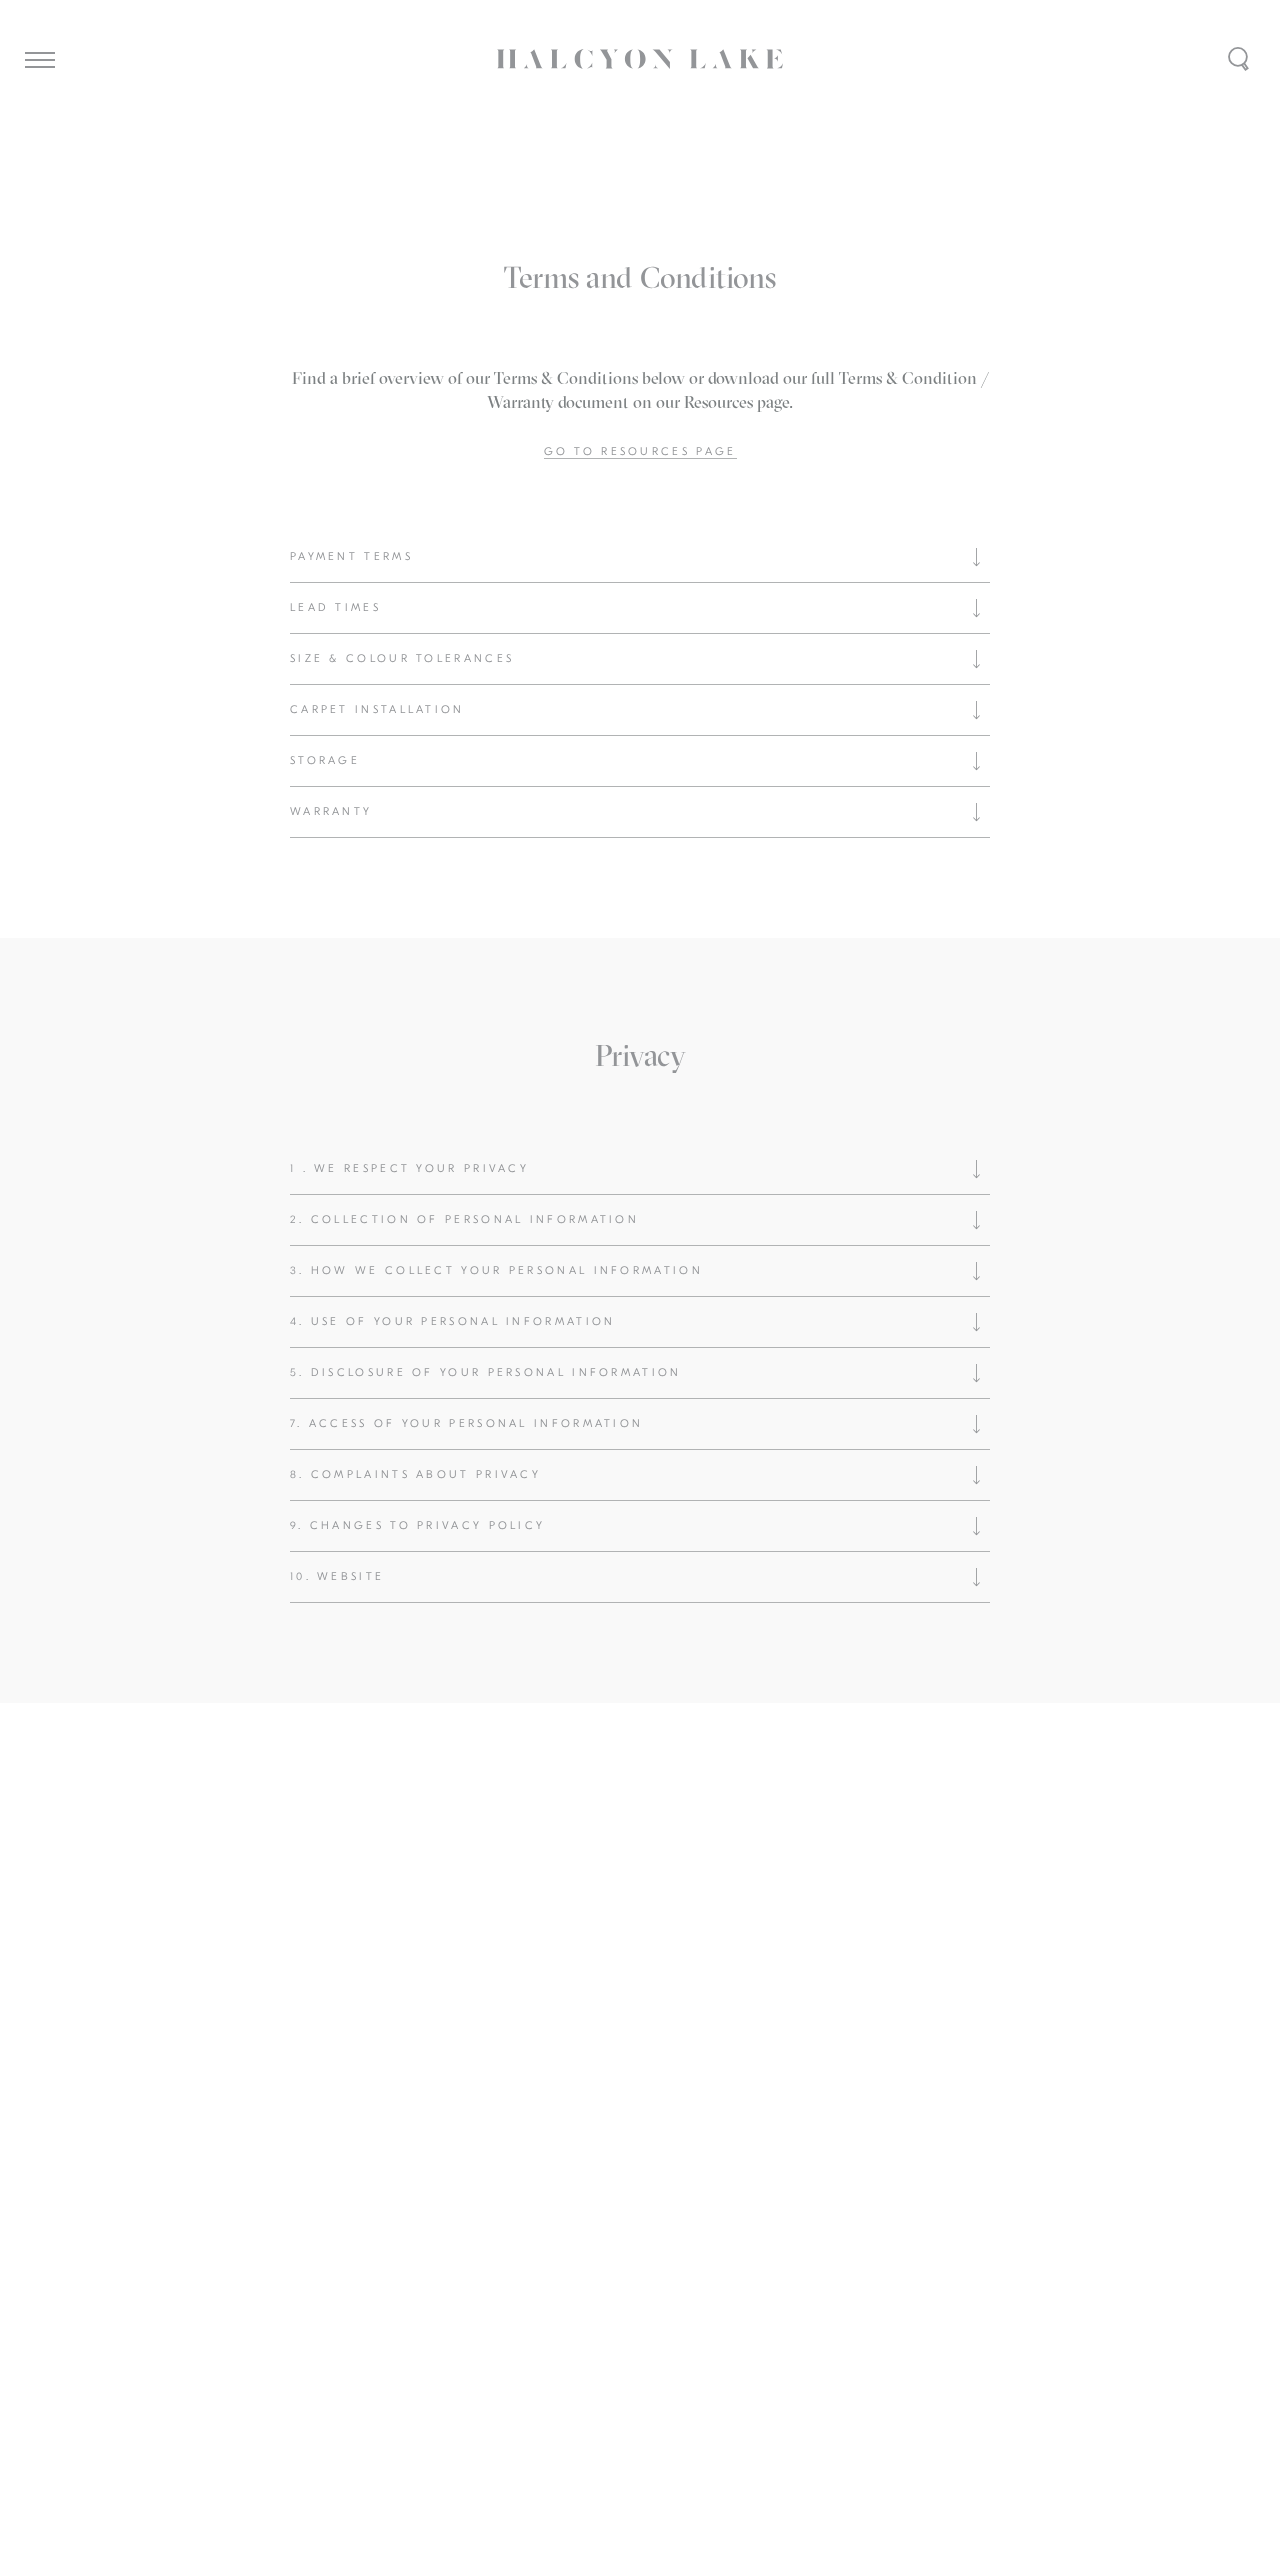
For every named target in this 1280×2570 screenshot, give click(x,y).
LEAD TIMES (335, 607)
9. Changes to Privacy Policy (421, 1525)
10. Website (337, 1576)
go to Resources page (640, 451)
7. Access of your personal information (466, 1423)
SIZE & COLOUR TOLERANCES (402, 658)
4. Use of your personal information (453, 1321)
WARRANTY (331, 811)
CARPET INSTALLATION (377, 709)
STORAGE (325, 760)
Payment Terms (351, 556)
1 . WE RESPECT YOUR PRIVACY (409, 1168)
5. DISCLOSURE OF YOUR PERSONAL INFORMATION (486, 1372)
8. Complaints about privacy (415, 1474)
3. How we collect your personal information (496, 1270)
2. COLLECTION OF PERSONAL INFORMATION (464, 1219)
